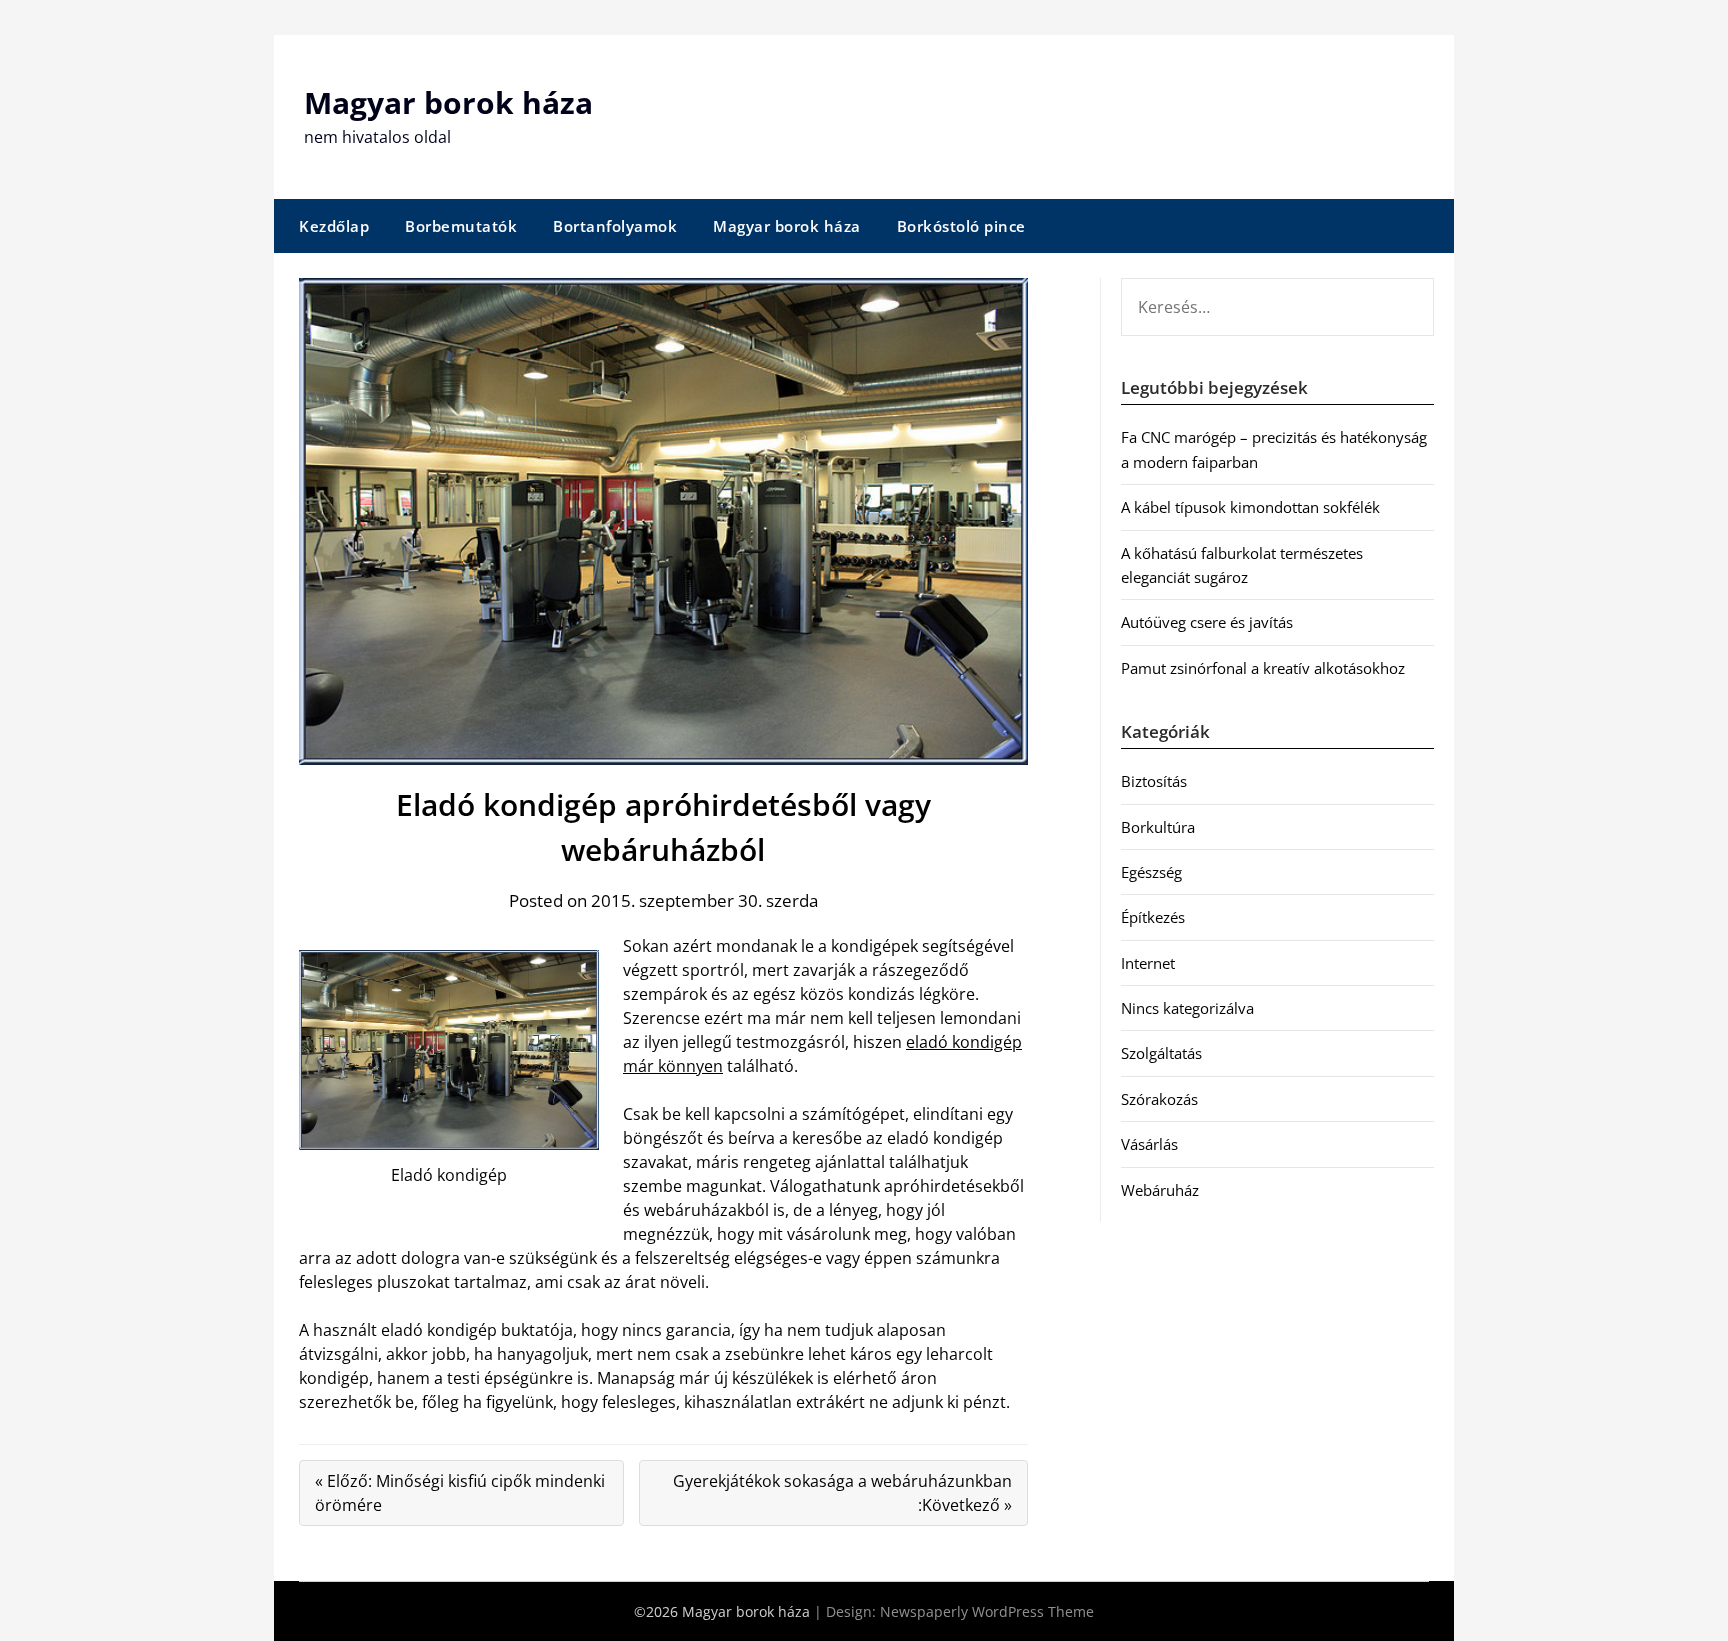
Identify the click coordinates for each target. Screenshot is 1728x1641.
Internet (1148, 963)
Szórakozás (1159, 1099)
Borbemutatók (461, 226)
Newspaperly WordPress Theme (987, 1611)
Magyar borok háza (448, 102)
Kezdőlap (334, 226)
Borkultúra (1158, 827)
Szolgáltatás (1161, 1053)
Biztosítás (1154, 781)
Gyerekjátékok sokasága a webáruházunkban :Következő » (842, 1493)
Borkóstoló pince (961, 226)
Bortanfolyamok (615, 226)
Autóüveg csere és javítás (1207, 622)
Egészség (1151, 872)
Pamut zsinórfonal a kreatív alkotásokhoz (1263, 668)
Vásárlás (1149, 1144)
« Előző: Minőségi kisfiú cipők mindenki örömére (460, 1493)
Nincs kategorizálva (1187, 1008)
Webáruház (1160, 1190)
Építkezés (1153, 917)
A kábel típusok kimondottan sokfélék (1250, 507)
